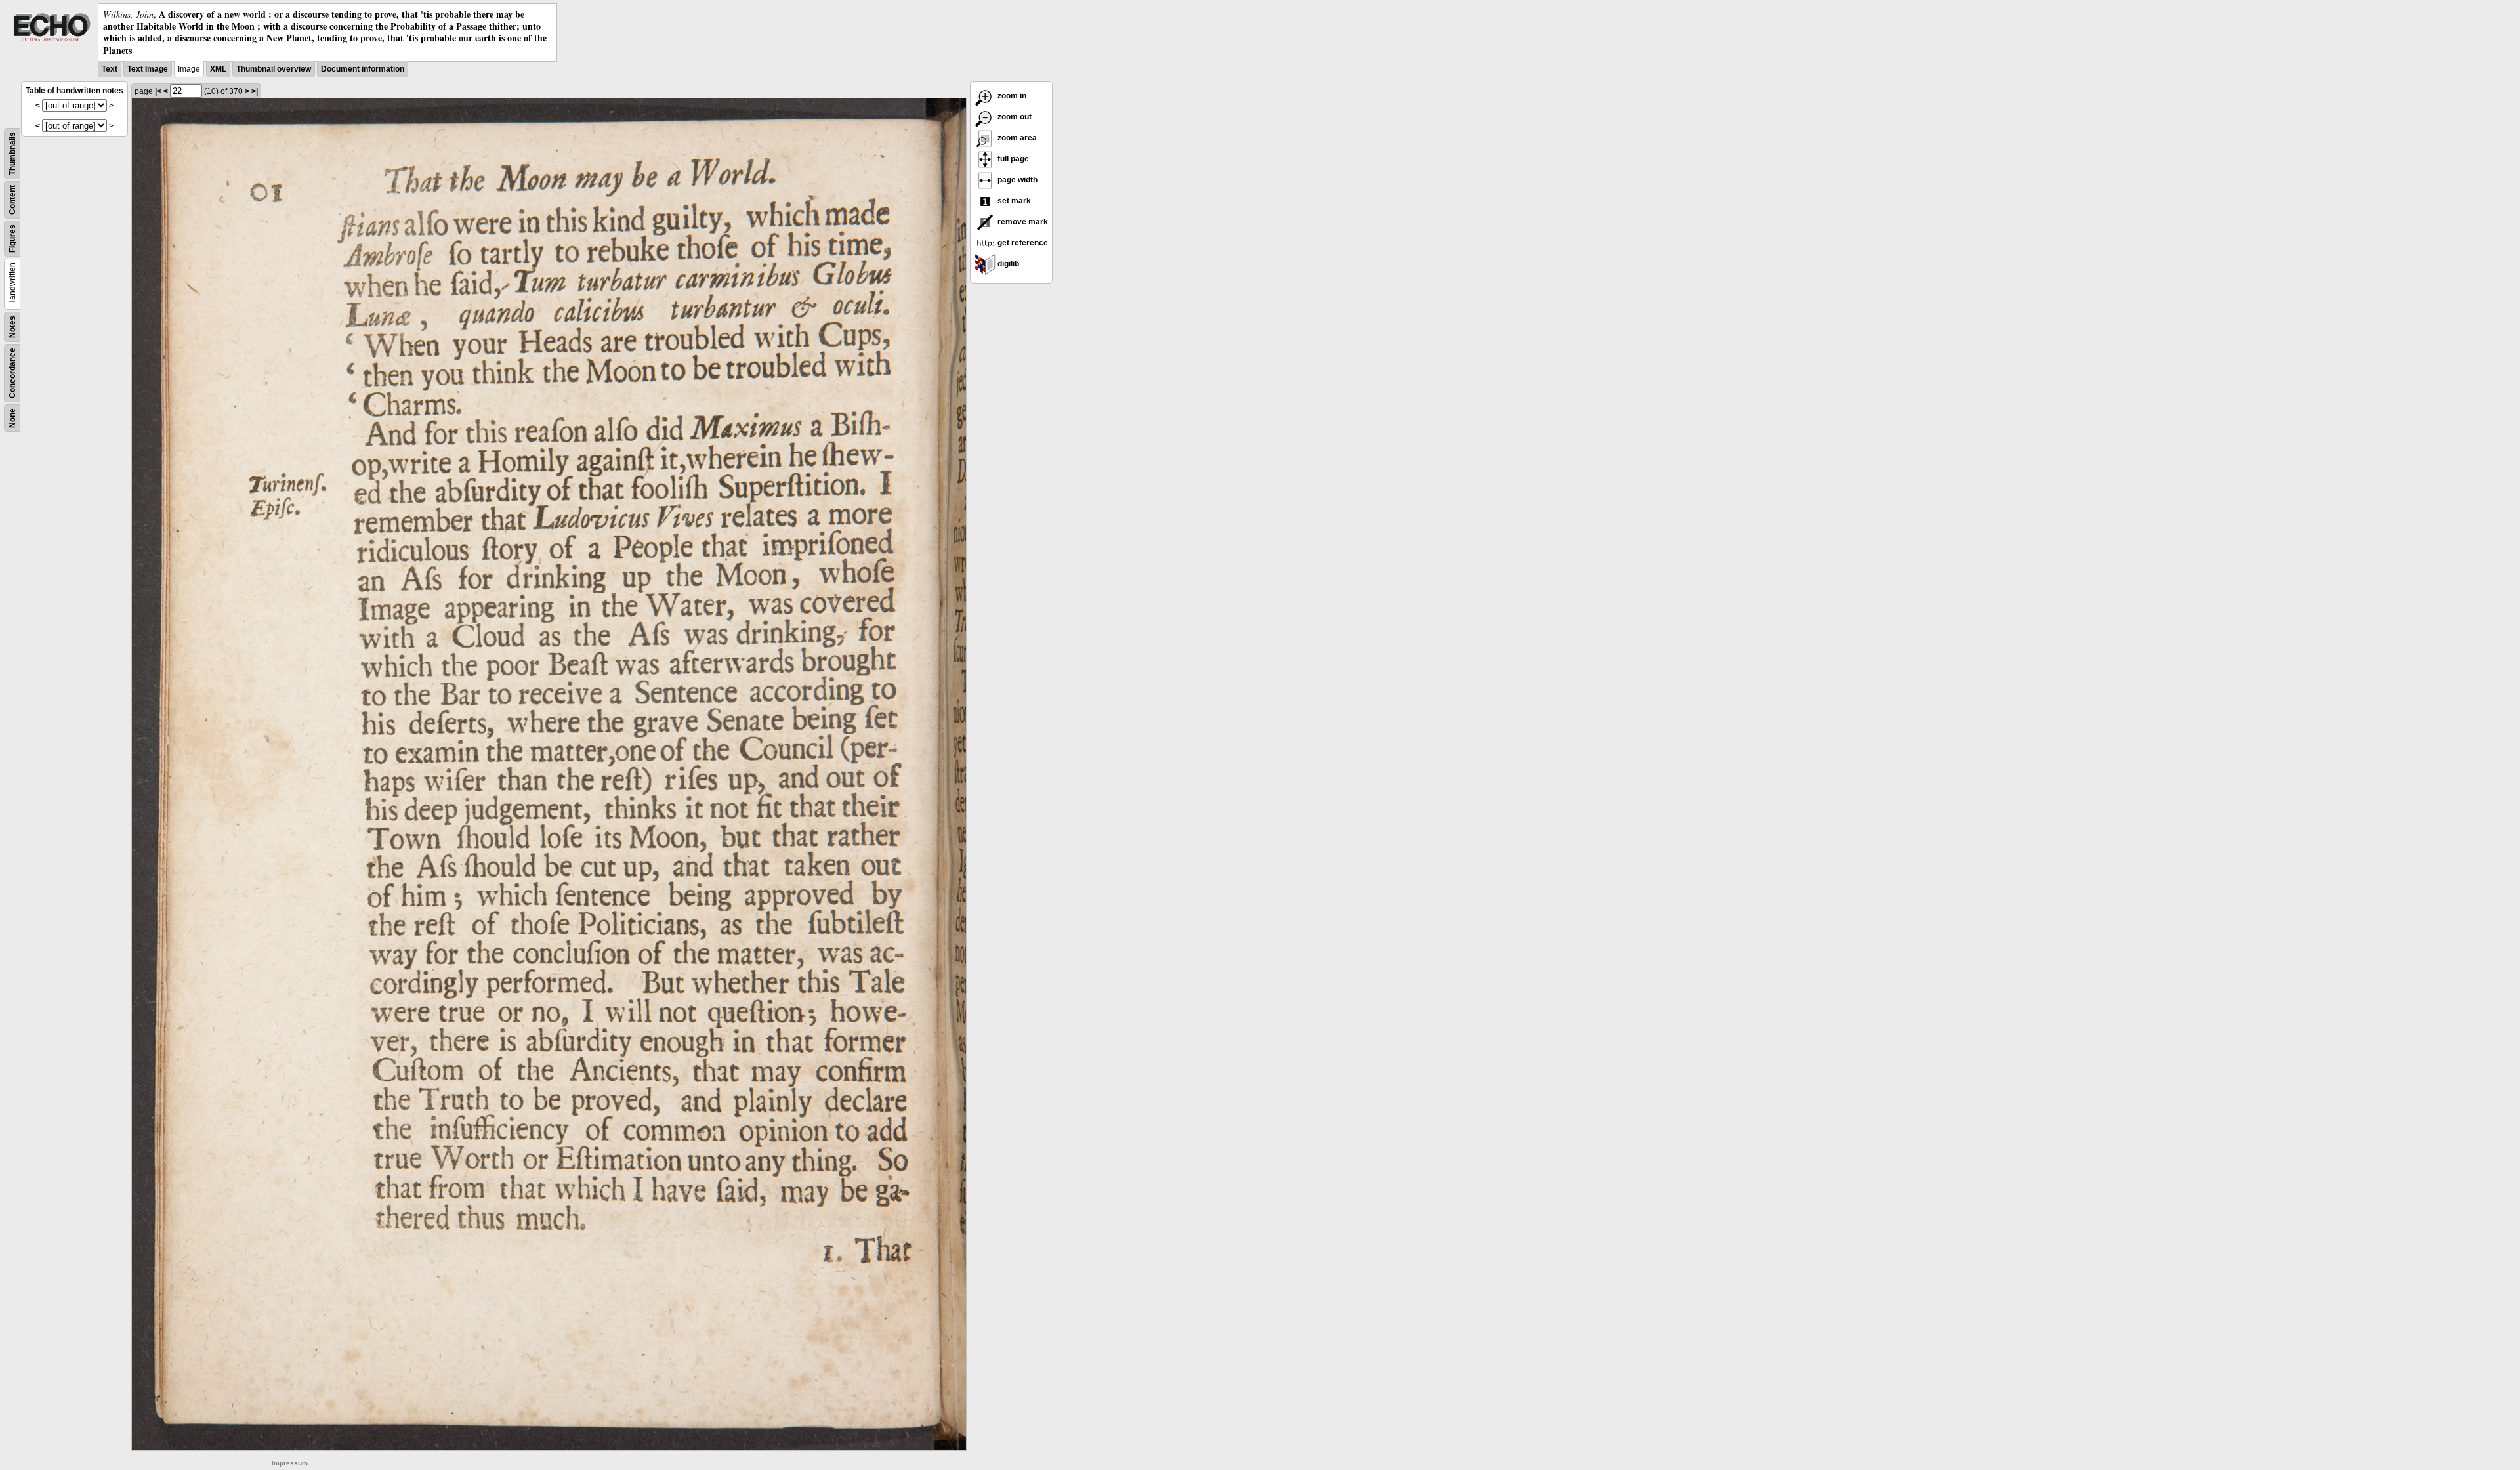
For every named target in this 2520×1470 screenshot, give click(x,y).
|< (158, 91)
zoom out (1014, 117)
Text (110, 69)
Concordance (12, 373)
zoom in (1011, 96)
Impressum (290, 1463)
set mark (1013, 201)
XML (218, 69)
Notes (12, 327)
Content (12, 200)
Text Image (148, 69)
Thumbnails (12, 154)
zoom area (1016, 138)
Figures (12, 239)
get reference (1022, 243)
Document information (363, 69)
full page (1012, 159)
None (12, 418)
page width (1017, 180)
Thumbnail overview (274, 69)
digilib (1007, 264)
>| (255, 91)
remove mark (1022, 222)
